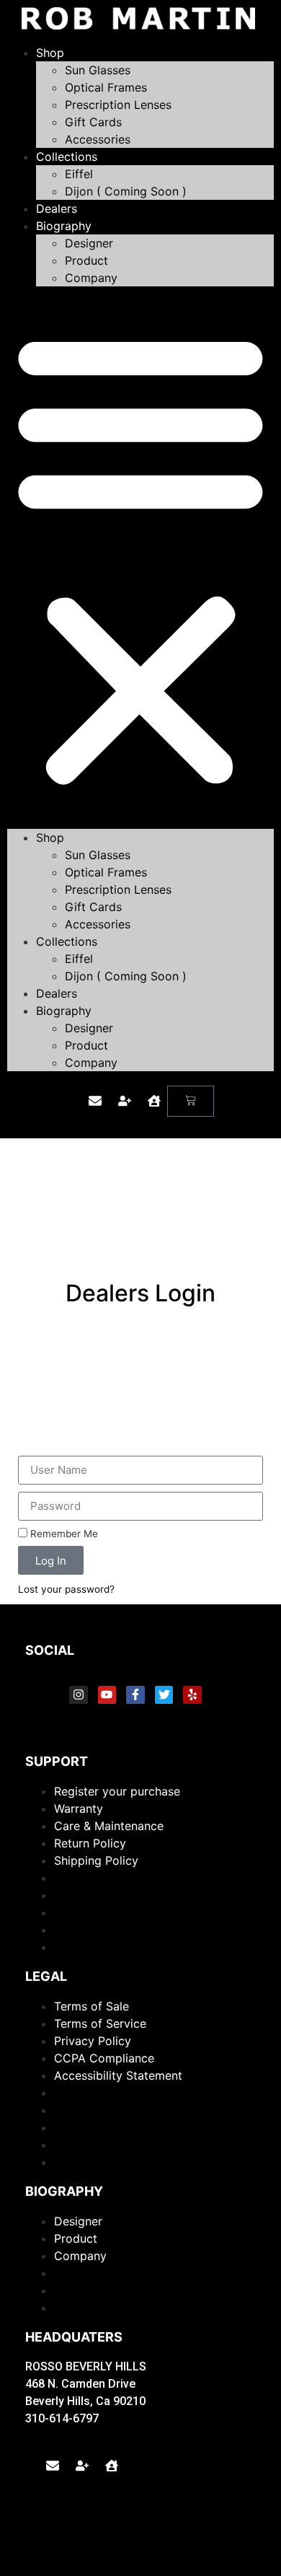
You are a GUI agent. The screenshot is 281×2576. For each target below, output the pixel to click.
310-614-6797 (62, 2418)
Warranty (79, 1808)
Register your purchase (117, 1791)
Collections (67, 157)
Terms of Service (100, 2023)
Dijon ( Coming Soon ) (126, 191)
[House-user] (154, 1101)
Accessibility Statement (118, 2075)
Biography (64, 226)
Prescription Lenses (118, 105)
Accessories (98, 139)
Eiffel (79, 174)
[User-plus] (125, 1101)
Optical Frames (106, 87)
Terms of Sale (92, 2006)
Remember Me (63, 1534)
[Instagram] (79, 1695)
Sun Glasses (98, 70)
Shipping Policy (96, 1860)
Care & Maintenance (109, 1826)
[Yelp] (192, 1695)
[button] (140, 558)
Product (86, 260)
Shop (50, 53)
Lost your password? (66, 1589)
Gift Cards (93, 122)
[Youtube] (107, 1695)
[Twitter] (164, 1695)
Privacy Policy (93, 2041)
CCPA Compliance (104, 2058)
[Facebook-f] (135, 1695)
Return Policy (90, 1843)
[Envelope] (95, 1101)
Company (91, 278)
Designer (89, 243)
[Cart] (191, 1101)
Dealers (57, 208)
